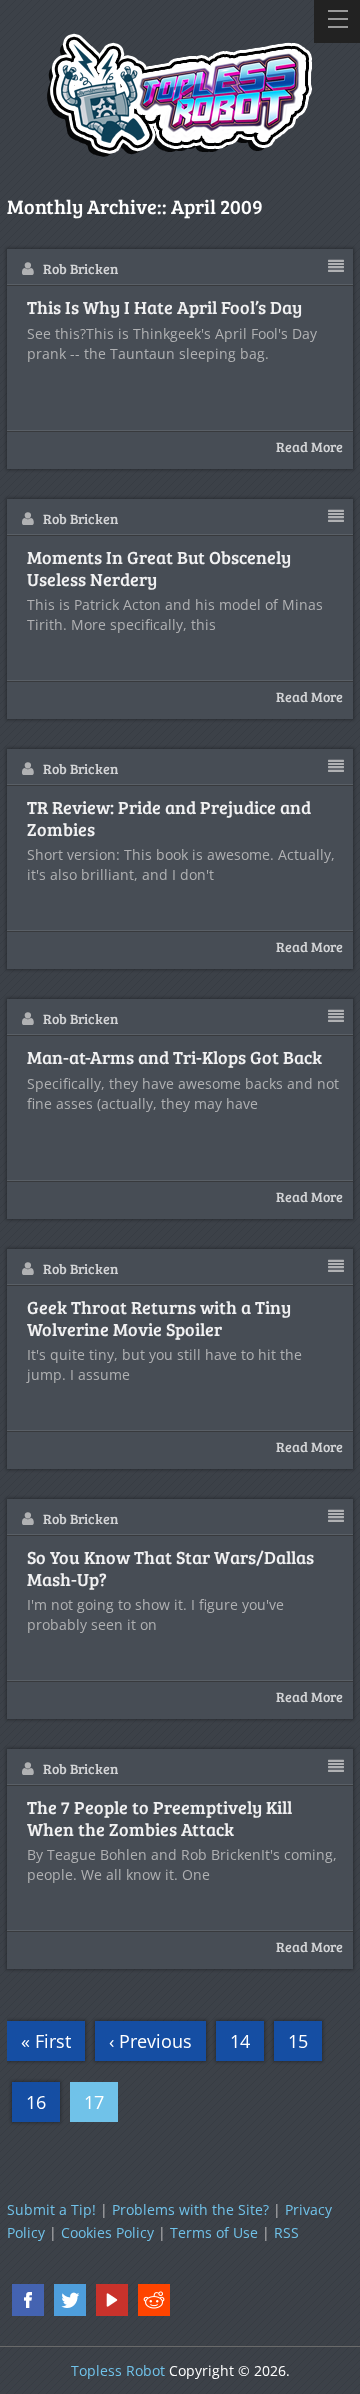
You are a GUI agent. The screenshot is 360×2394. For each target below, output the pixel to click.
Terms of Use (214, 2232)
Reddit (154, 2300)
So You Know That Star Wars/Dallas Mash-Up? (170, 1568)
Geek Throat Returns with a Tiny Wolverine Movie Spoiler (159, 1318)
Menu (337, 21)
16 (36, 2102)
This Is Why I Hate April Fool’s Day (164, 308)
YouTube (112, 2300)
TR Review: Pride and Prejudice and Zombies (169, 818)
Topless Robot (118, 2370)
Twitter (70, 2300)
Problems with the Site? (190, 2209)
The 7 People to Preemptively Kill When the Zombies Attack (159, 1818)
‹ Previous (150, 2041)
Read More (309, 446)
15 (298, 2041)
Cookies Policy (107, 2232)
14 (240, 2041)
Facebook (28, 2300)
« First (46, 2041)
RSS (286, 2232)
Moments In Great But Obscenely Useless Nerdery (159, 568)
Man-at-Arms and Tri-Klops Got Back (174, 1058)
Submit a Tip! (51, 2209)
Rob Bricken (80, 268)
